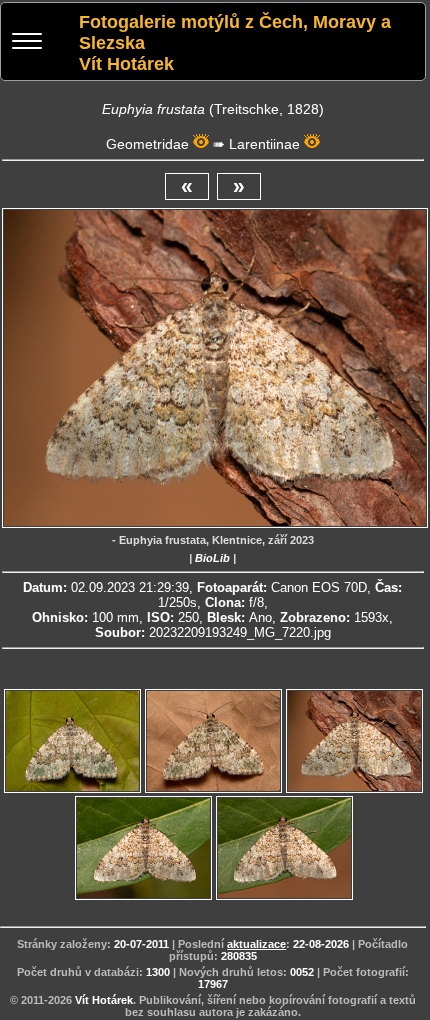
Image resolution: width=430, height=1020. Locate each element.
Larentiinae (264, 144)
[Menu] (27, 43)
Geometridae (147, 144)
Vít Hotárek (104, 1000)
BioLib (212, 558)
